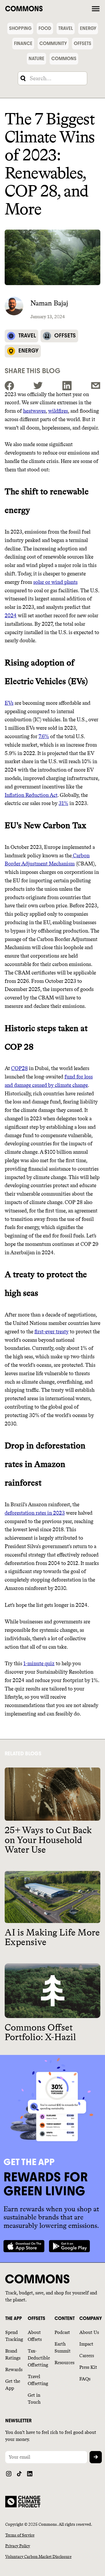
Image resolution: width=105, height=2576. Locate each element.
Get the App (13, 2385)
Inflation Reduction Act (31, 795)
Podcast (62, 2332)
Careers (87, 2356)
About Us (89, 2332)
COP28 (19, 1068)
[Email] (96, 386)
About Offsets (35, 2336)
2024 (11, 616)
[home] (47, 8)
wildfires (58, 411)
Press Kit (88, 2367)
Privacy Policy (18, 2546)
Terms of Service (20, 2535)
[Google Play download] (69, 2246)
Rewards (14, 2370)
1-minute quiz (39, 1663)
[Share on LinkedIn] (67, 386)
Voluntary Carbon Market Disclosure (38, 2557)
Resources (64, 2363)
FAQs (85, 2379)
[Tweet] (38, 386)
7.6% (44, 736)
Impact (86, 2344)
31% (63, 803)
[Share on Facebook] (9, 386)
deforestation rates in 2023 (35, 1513)
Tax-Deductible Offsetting (39, 2358)
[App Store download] (24, 2246)
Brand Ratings (13, 2354)
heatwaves (34, 411)
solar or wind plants (55, 582)
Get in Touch (34, 2399)
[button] (96, 8)
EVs (9, 703)
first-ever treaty (51, 1332)
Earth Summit (63, 2347)
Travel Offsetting (38, 2380)
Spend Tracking (14, 2336)
